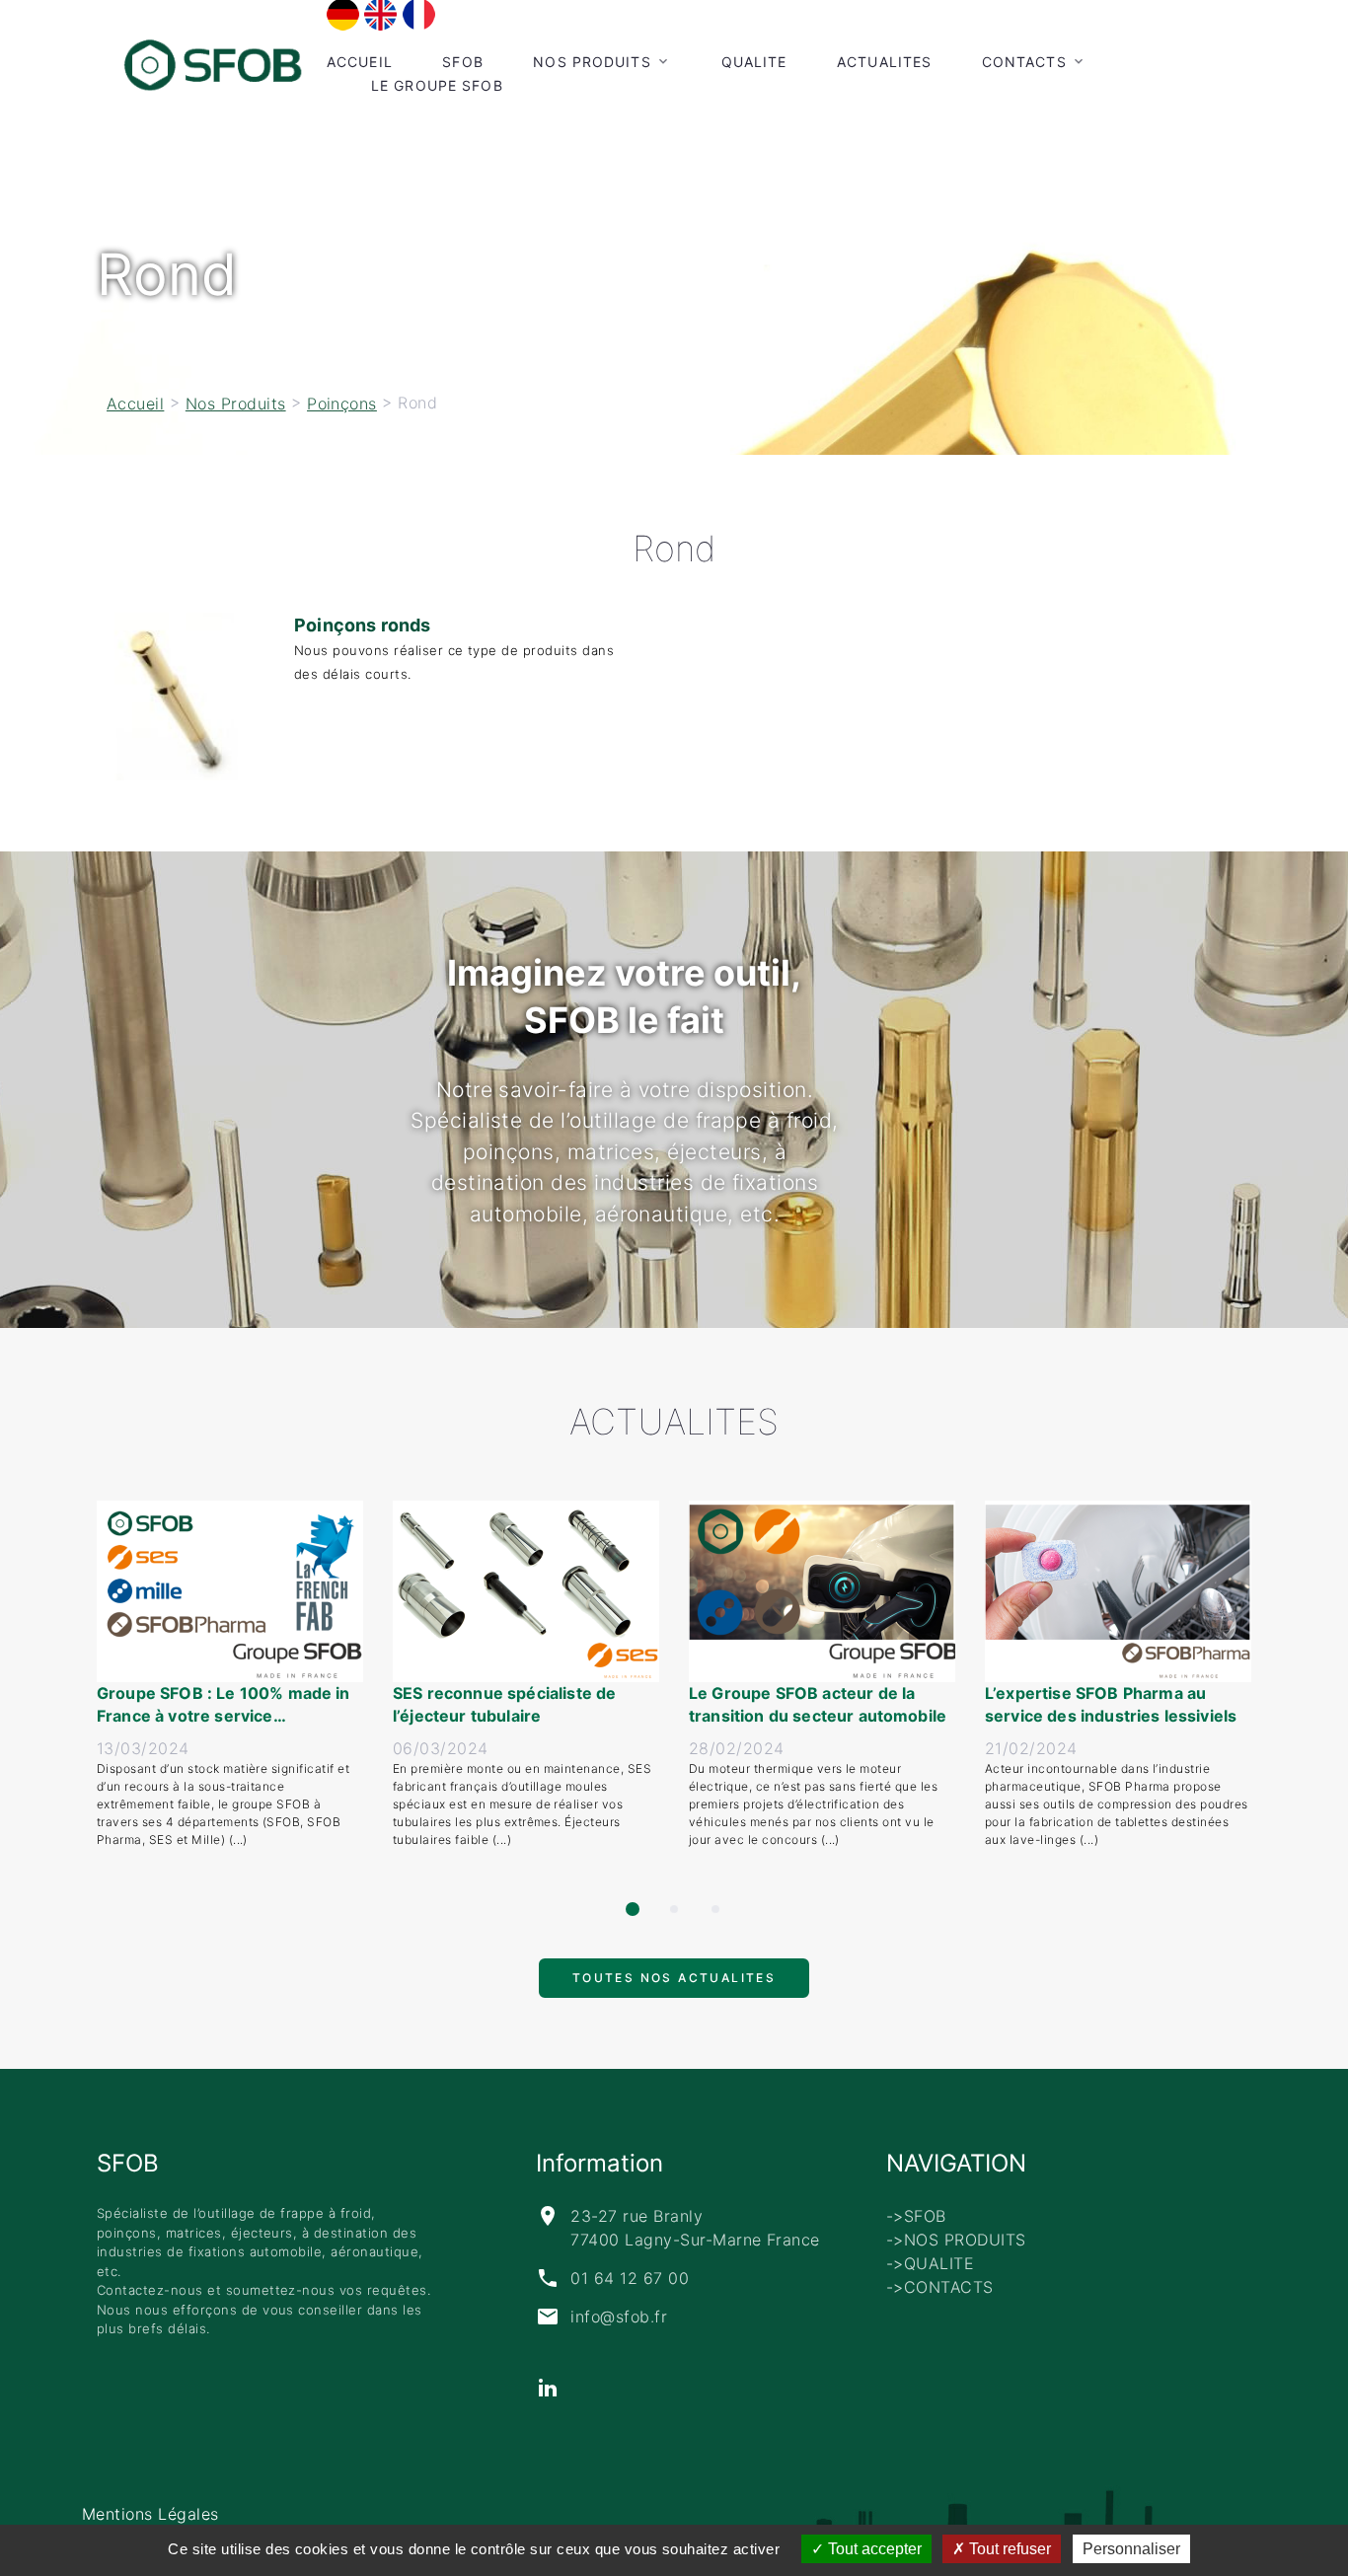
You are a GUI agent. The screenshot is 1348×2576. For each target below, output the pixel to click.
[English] (380, 14)
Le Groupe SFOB (437, 85)
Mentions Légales (150, 2514)
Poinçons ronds (363, 625)
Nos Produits (592, 62)
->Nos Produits (956, 2240)
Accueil (360, 62)
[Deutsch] (343, 14)
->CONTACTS (940, 2287)
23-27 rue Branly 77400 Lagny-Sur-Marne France (695, 2228)
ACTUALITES (884, 62)
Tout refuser (1008, 2549)
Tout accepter (873, 2549)
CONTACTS (1024, 62)
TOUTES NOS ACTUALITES (674, 1987)
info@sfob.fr (619, 2317)
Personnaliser (1131, 2549)
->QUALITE (930, 2263)
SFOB (462, 62)
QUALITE (754, 62)
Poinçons (342, 404)
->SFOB (916, 2216)
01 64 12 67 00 (630, 2278)
